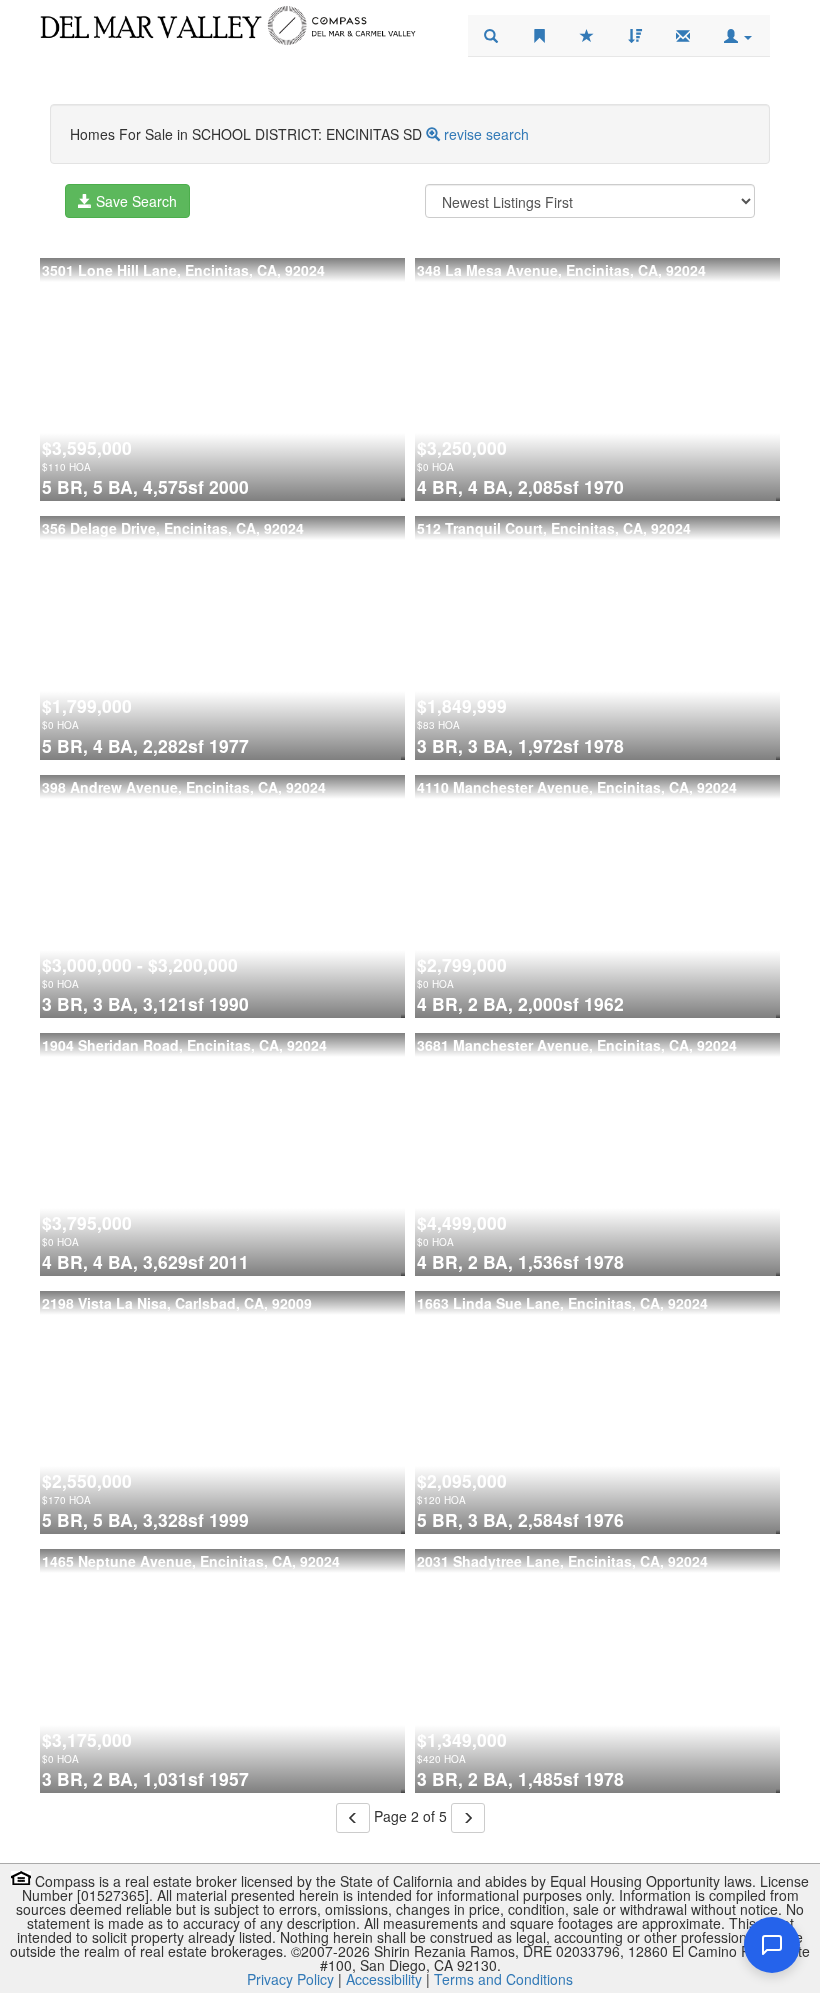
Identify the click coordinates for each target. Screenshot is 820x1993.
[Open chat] (772, 1945)
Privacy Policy (290, 1979)
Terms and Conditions (503, 1979)
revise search (486, 134)
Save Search (134, 201)
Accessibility (384, 1979)
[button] (738, 36)
